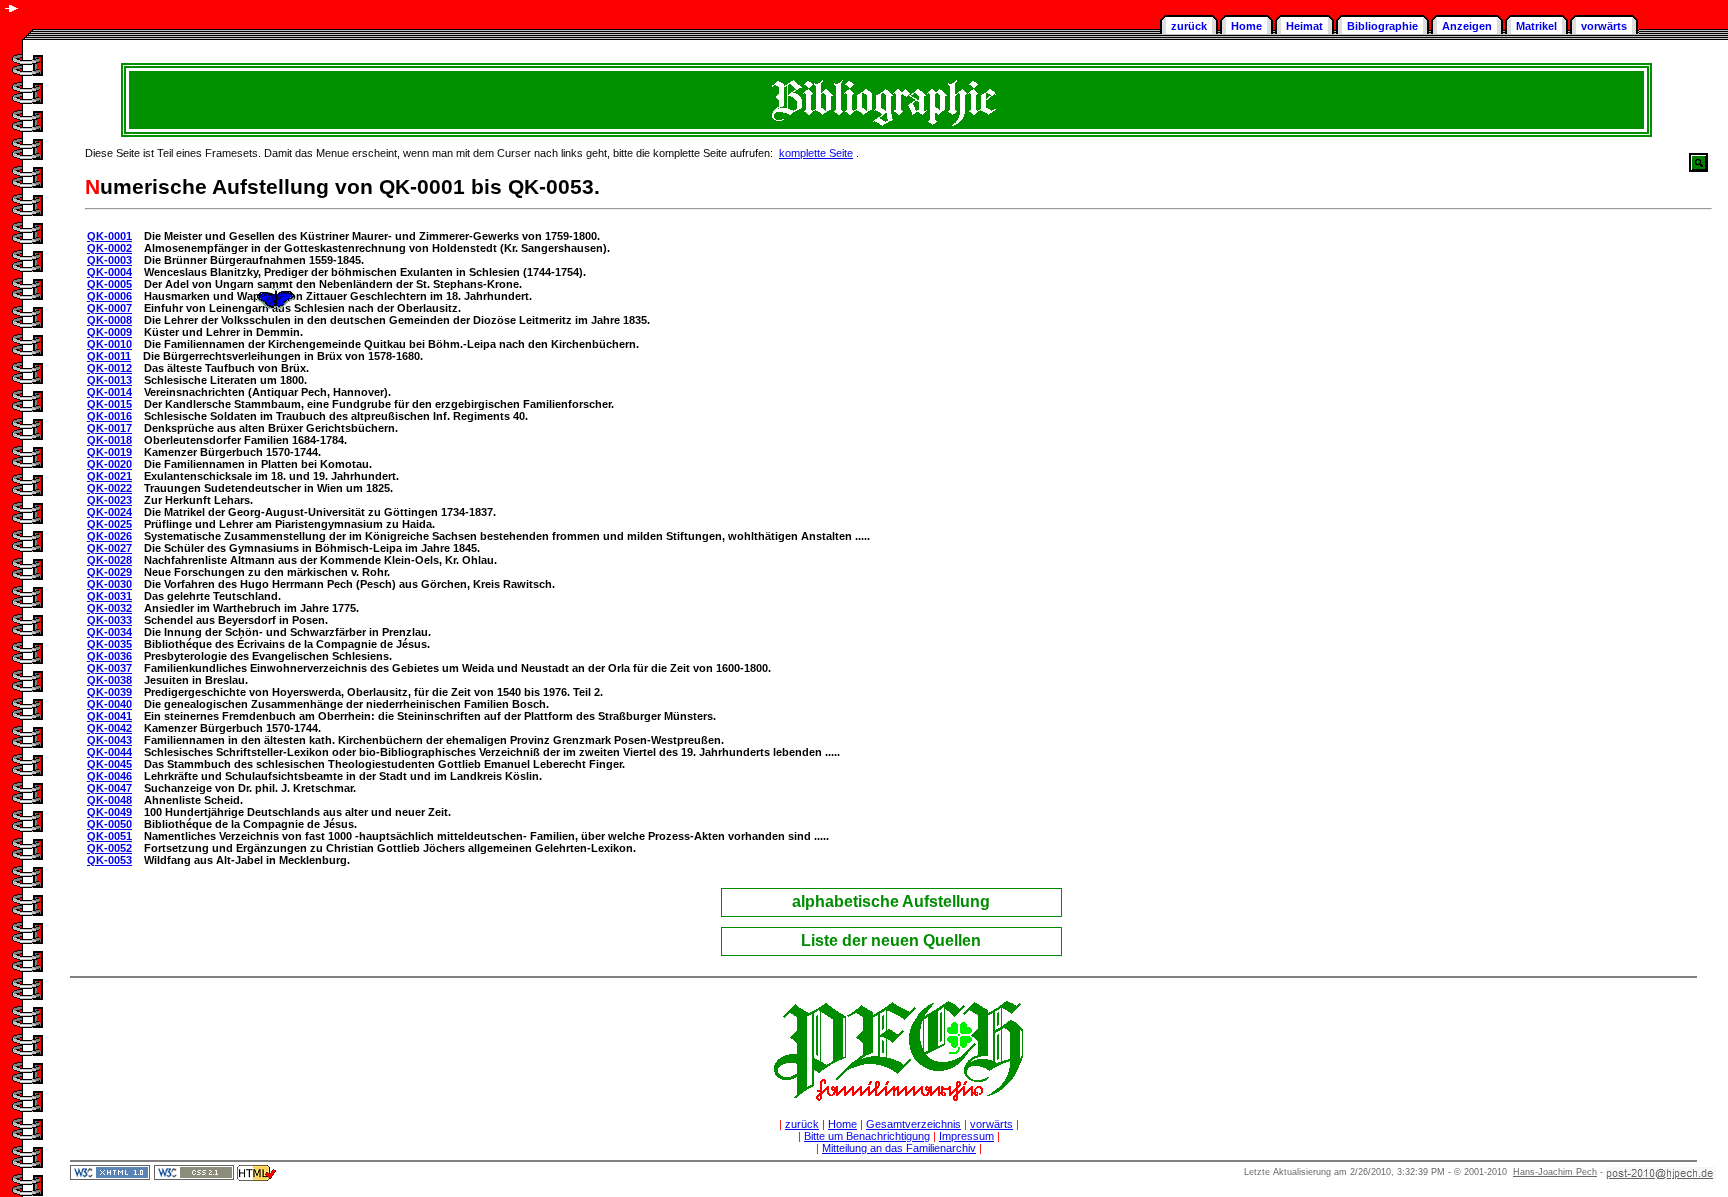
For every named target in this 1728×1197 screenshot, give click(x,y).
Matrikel (1536, 26)
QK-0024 (109, 512)
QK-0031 (109, 596)
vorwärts (1604, 26)
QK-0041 (109, 716)
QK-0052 (109, 848)
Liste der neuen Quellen (891, 940)
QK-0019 (109, 452)
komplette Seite (816, 153)
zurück (1189, 26)
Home (1246, 26)
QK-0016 (109, 416)
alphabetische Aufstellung (891, 901)
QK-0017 (109, 428)
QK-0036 (109, 656)
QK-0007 (109, 308)
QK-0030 (109, 584)
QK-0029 (109, 572)
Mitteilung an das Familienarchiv (899, 1148)
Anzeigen (1467, 26)
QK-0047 (109, 788)
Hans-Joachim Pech (1555, 1172)
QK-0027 (109, 548)
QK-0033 (109, 620)
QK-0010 (109, 344)
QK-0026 (109, 536)
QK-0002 (109, 248)
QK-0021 (109, 476)
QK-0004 (109, 272)
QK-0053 (109, 860)
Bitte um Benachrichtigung (867, 1136)
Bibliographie (1382, 26)
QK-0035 (109, 644)
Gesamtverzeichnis (913, 1124)
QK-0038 (109, 680)
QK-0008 (109, 320)
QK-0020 (109, 464)
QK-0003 (109, 260)
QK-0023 (109, 500)
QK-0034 (109, 632)
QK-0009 (109, 332)
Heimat (1304, 26)
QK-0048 (109, 800)
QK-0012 (109, 368)
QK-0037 (109, 668)
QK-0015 (109, 404)
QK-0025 (109, 524)
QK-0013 (109, 380)
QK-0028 (109, 560)
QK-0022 (109, 488)
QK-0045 (109, 764)
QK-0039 (109, 692)
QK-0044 (109, 752)
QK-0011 (109, 356)
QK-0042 (109, 728)
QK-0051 (109, 836)
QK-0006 (109, 296)
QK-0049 (109, 812)
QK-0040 (109, 704)
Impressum (966, 1136)
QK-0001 (109, 236)
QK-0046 (109, 776)
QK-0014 (109, 392)
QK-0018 (109, 440)
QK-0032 (109, 608)
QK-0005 (109, 284)
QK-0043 (109, 740)
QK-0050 (109, 824)
